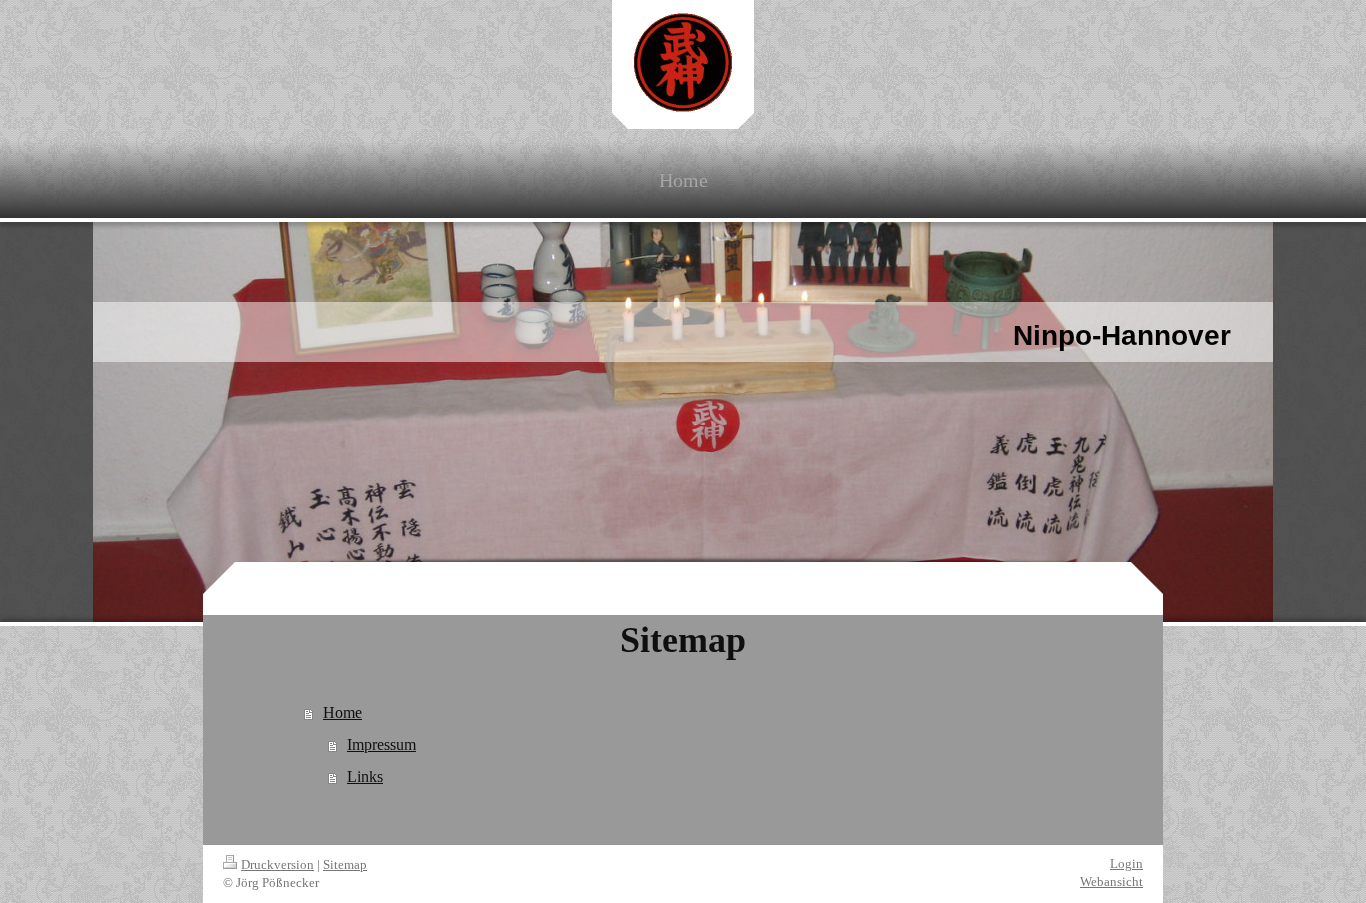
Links (365, 776)
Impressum (381, 744)
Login (1126, 863)
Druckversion (277, 864)
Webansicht (1111, 881)
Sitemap (345, 864)
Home (342, 712)
